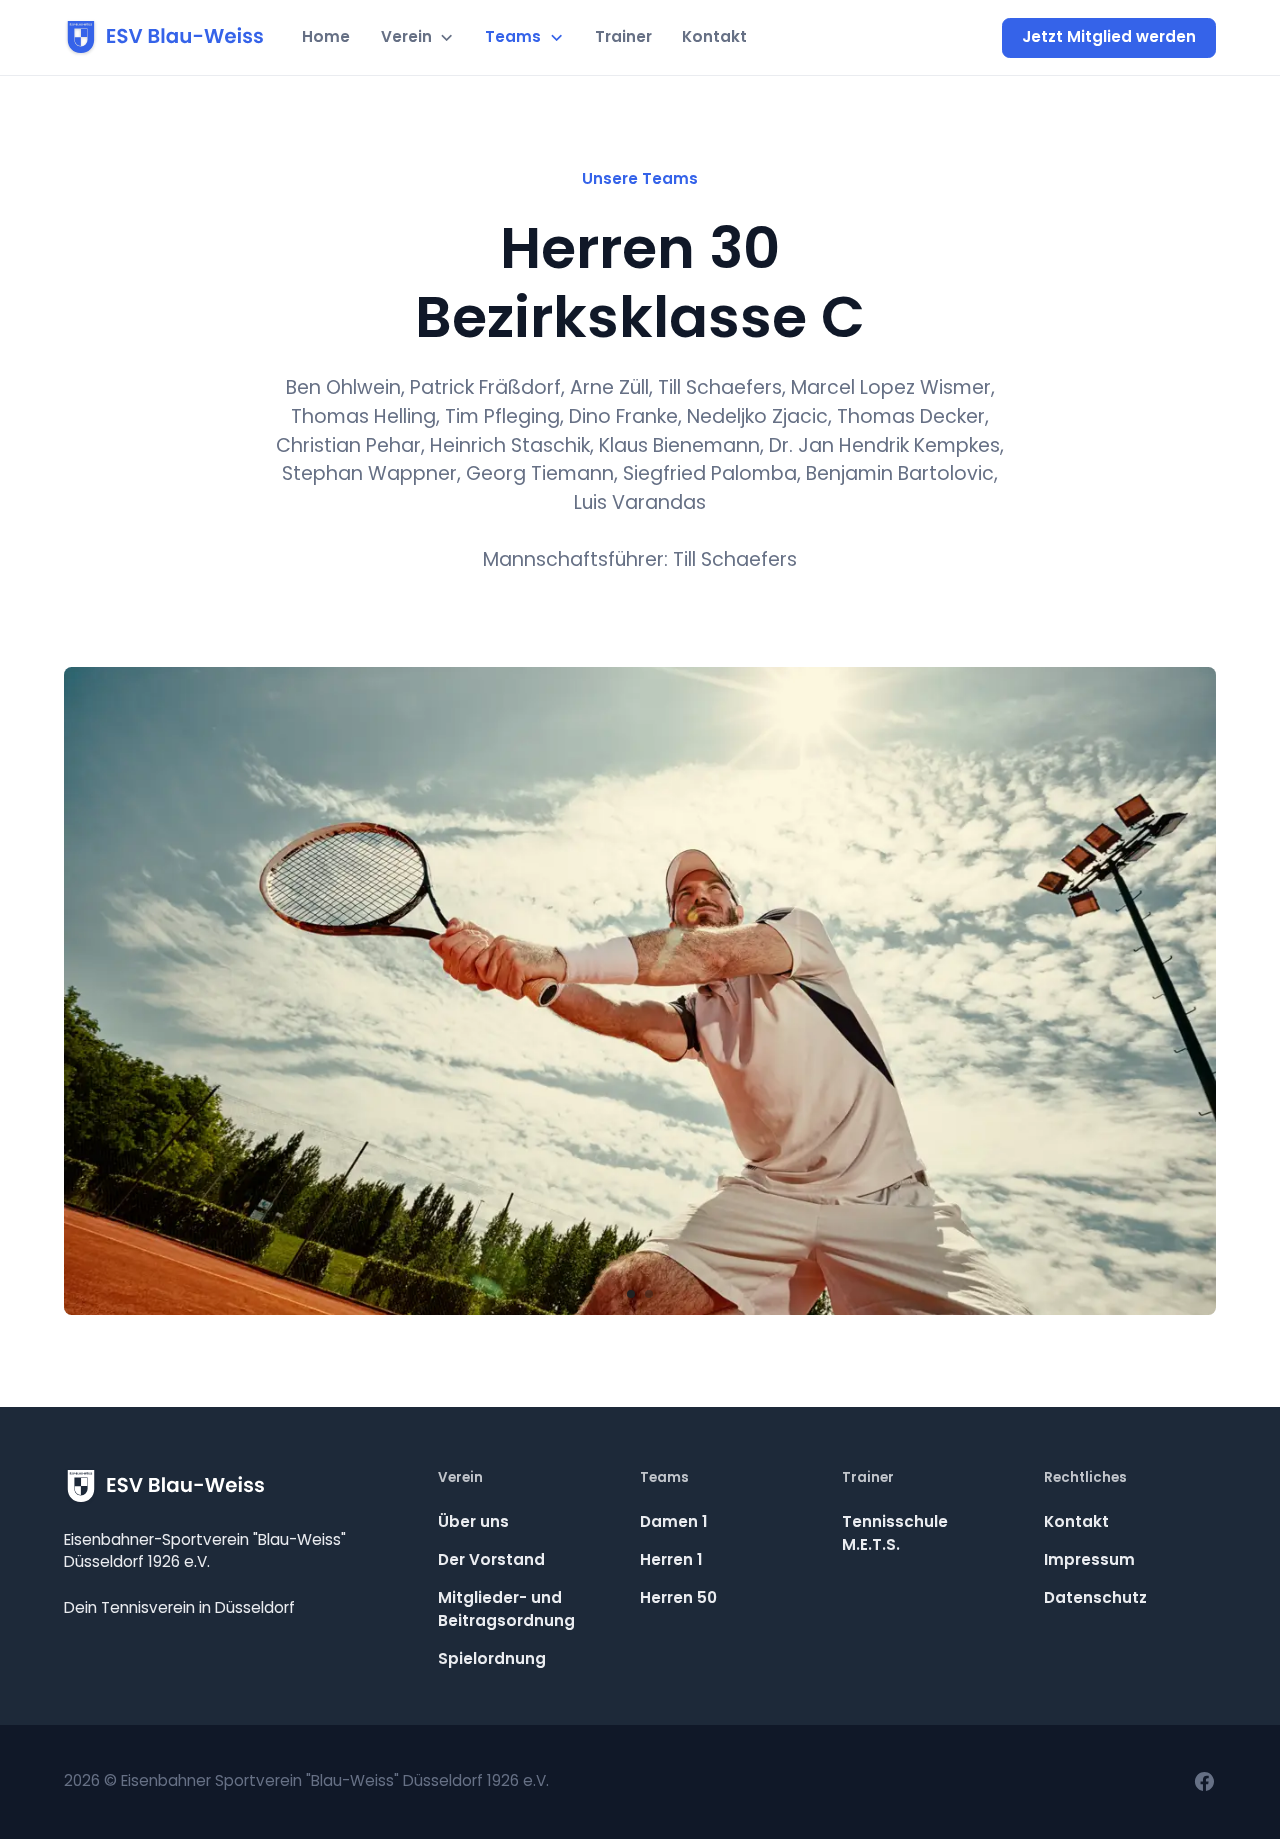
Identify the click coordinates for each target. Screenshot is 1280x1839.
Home (326, 36)
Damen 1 (673, 1521)
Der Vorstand (491, 1559)
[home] (164, 38)
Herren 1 (671, 1559)
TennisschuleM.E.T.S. (895, 1533)
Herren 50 (678, 1597)
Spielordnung (492, 1658)
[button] (417, 38)
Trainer (623, 36)
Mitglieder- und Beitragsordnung (506, 1609)
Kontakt (714, 36)
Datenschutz (1095, 1597)
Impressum (1089, 1559)
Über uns (473, 1521)
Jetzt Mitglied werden (1109, 36)
